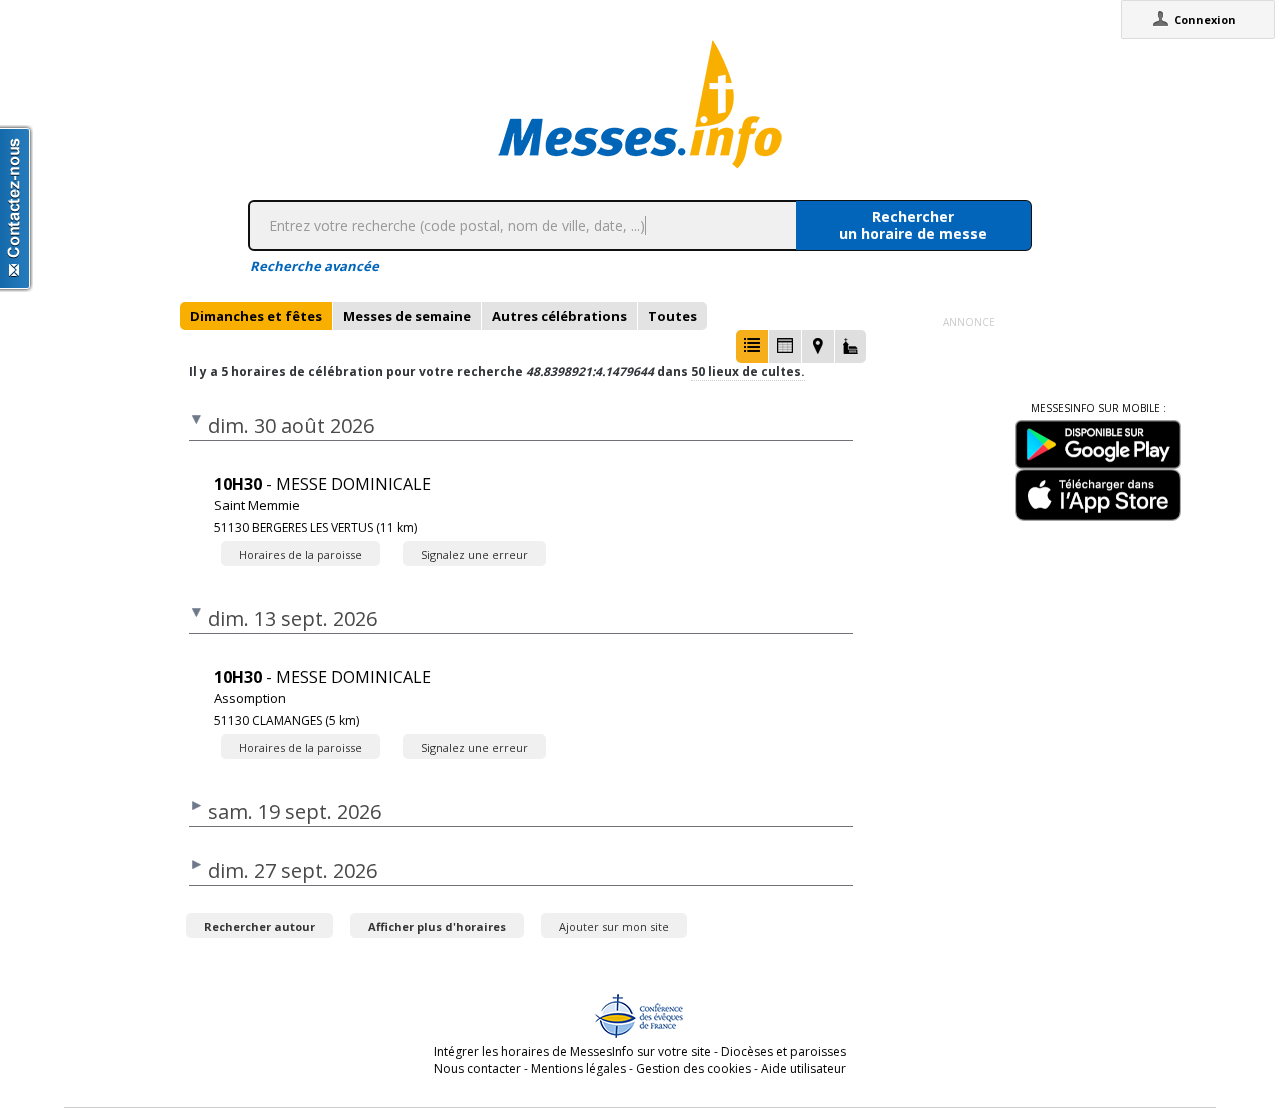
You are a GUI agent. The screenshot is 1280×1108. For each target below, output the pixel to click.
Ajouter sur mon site (614, 926)
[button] (752, 346)
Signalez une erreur (474, 554)
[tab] (256, 316)
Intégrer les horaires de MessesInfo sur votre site (572, 1051)
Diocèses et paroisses (783, 1051)
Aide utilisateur (803, 1068)
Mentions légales (578, 1068)
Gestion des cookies (693, 1068)
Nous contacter (477, 1068)
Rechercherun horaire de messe (913, 225)
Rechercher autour (259, 926)
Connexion (1205, 19)
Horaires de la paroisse (300, 554)
